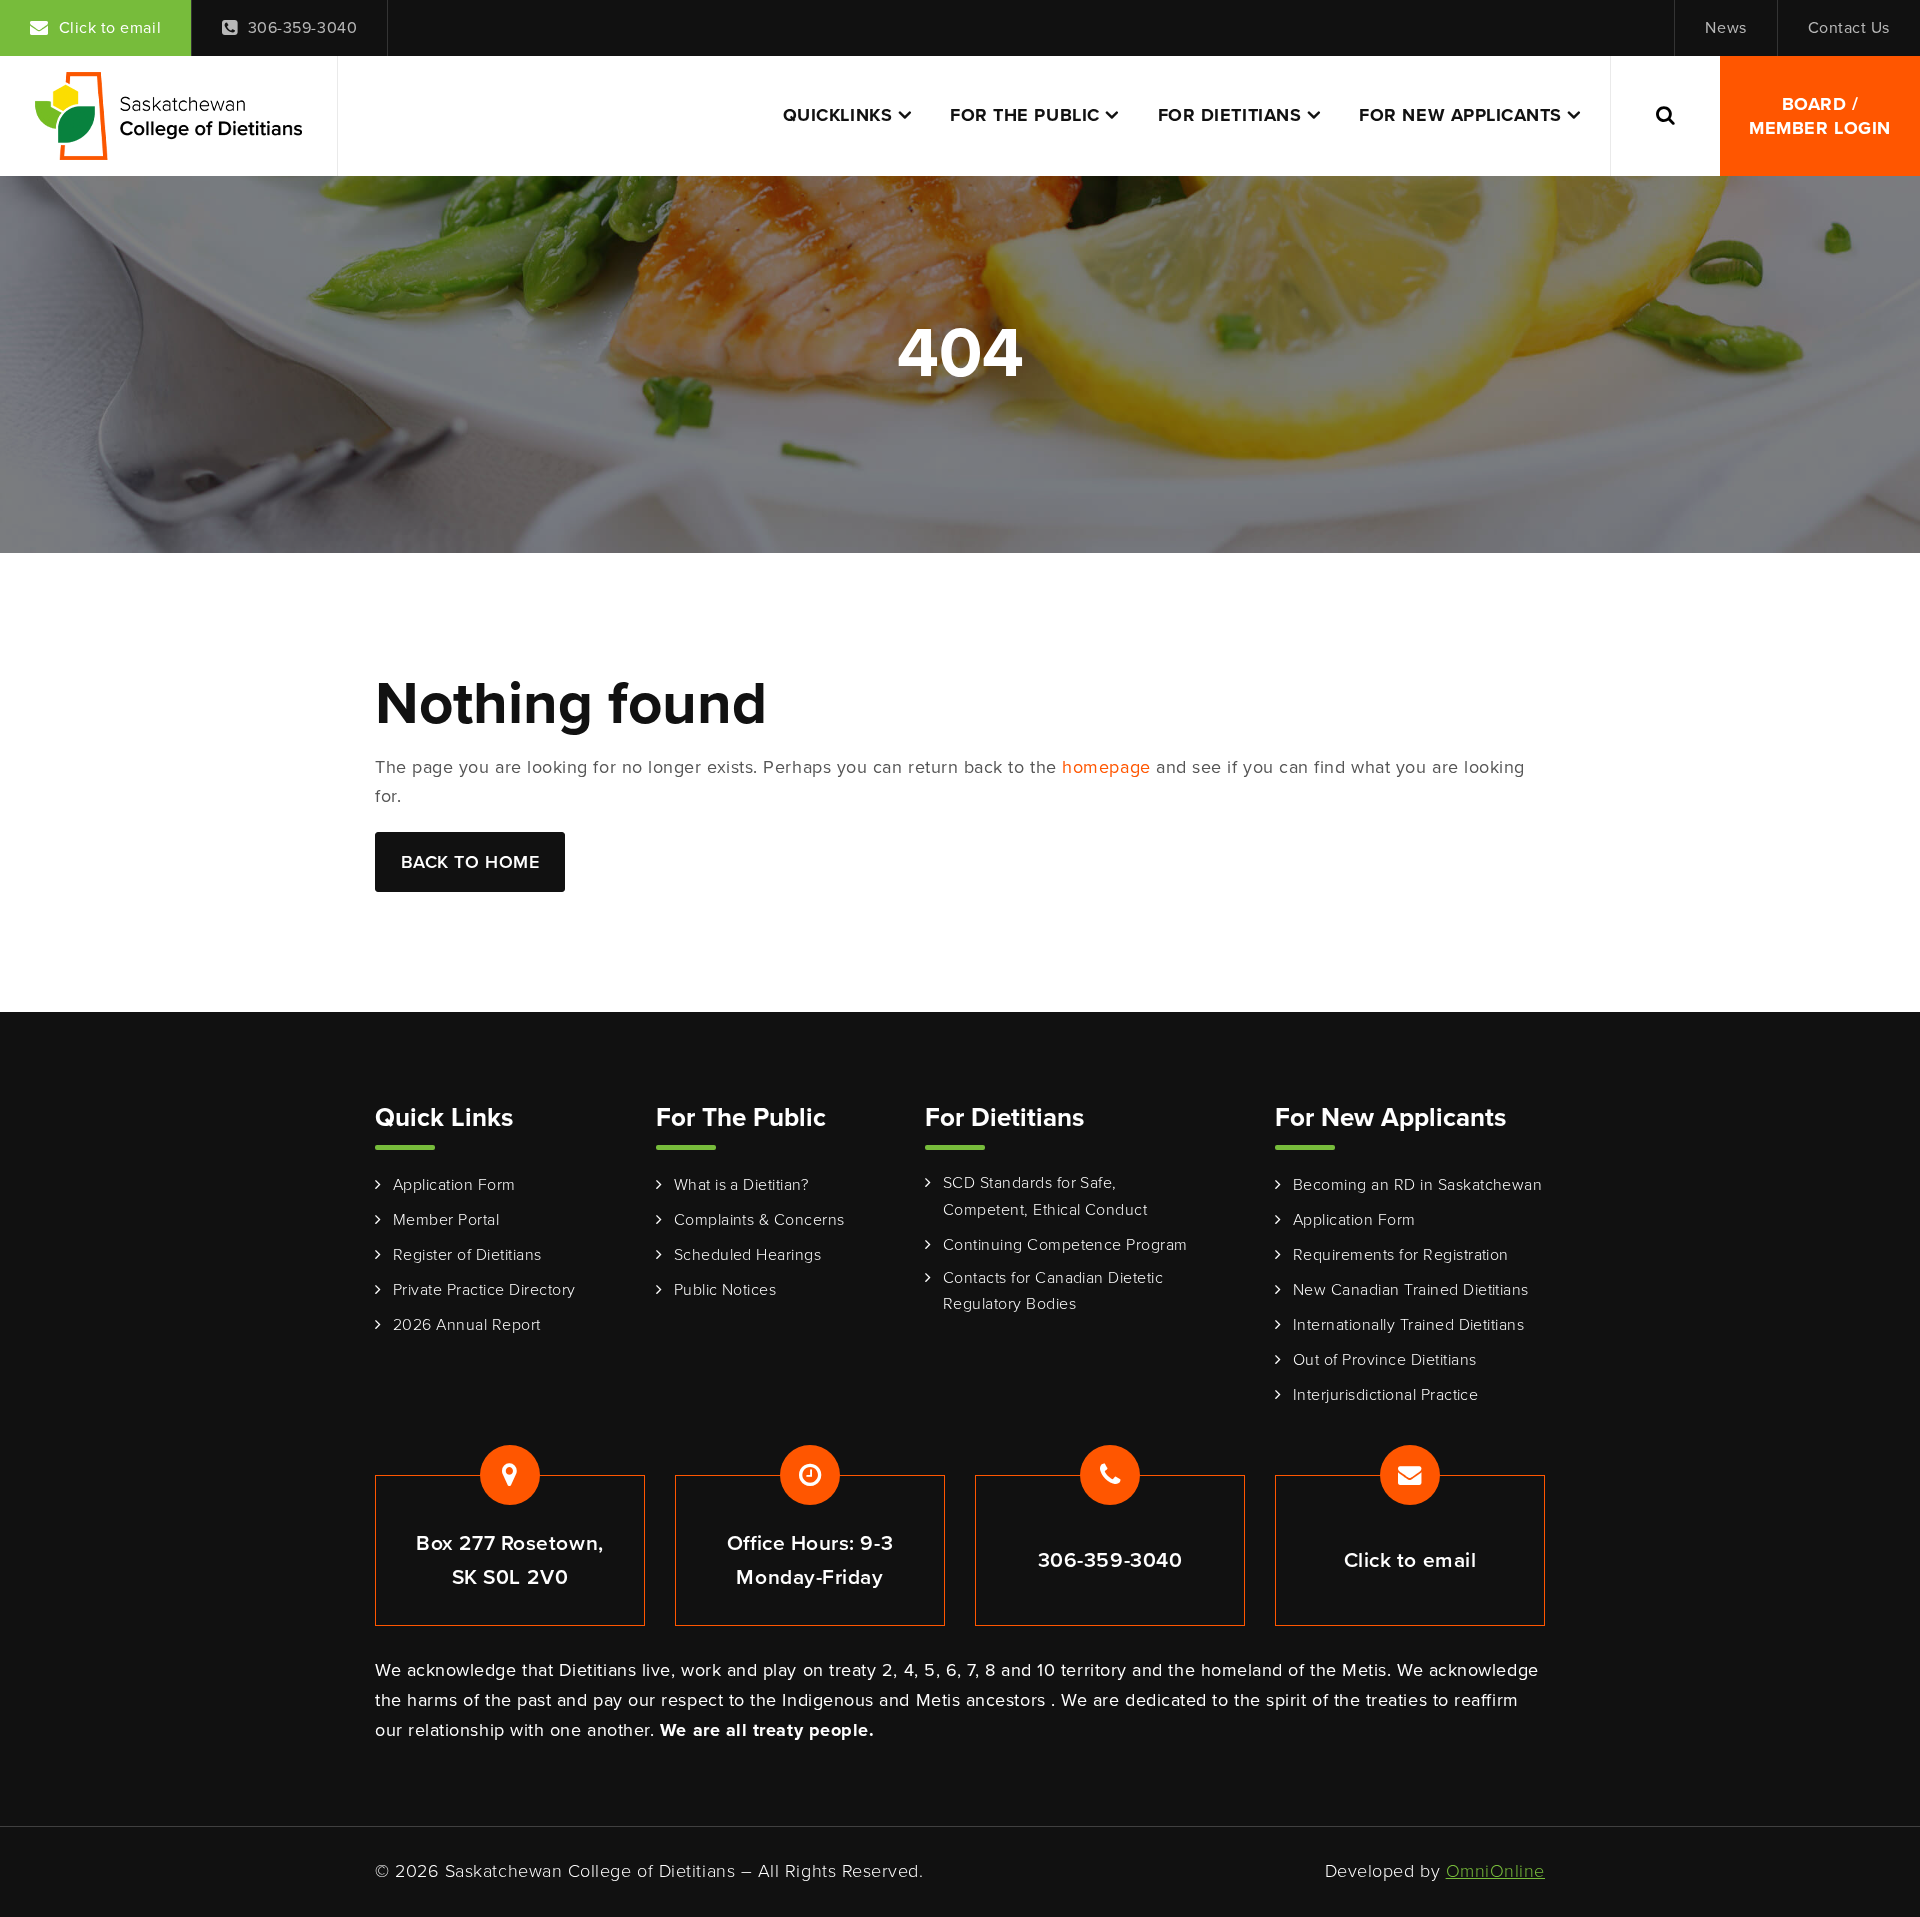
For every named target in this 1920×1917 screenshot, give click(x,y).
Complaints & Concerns (759, 1219)
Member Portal (446, 1219)
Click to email (110, 27)
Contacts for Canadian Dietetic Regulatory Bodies (1053, 1291)
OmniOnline (1495, 1871)
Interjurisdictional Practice (1385, 1394)
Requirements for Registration (1401, 1254)
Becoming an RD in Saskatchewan (1417, 1184)
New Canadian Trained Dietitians (1411, 1289)
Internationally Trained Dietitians (1408, 1324)
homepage (1106, 767)
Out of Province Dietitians (1384, 1359)
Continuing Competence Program (1065, 1244)
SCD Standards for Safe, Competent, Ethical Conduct (1045, 1196)
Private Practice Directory (484, 1289)
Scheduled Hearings (748, 1254)
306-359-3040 (302, 27)
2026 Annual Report (467, 1324)
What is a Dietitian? (741, 1184)
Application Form (454, 1184)
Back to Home (470, 862)
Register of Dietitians (467, 1254)
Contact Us (1849, 27)
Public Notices (725, 1289)
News (1725, 27)
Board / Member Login (1819, 116)
